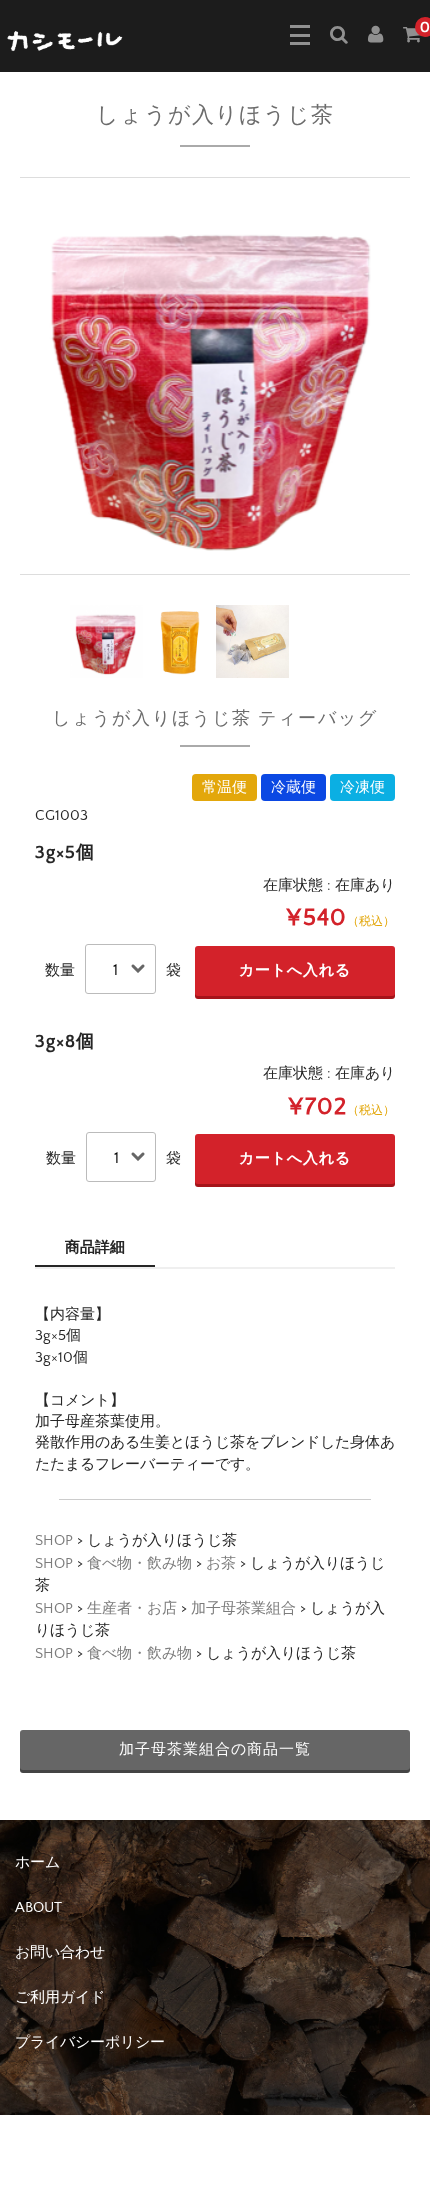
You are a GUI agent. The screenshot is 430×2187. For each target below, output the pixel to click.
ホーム (37, 1862)
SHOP (54, 1540)
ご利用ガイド (60, 1997)
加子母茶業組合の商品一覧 (215, 1749)
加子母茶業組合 (243, 1608)
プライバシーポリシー (90, 2042)
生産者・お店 (132, 1608)
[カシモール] (66, 39)
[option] (215, 376)
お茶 (221, 1563)
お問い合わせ (60, 1952)
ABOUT (38, 1907)
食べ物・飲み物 (139, 1563)
